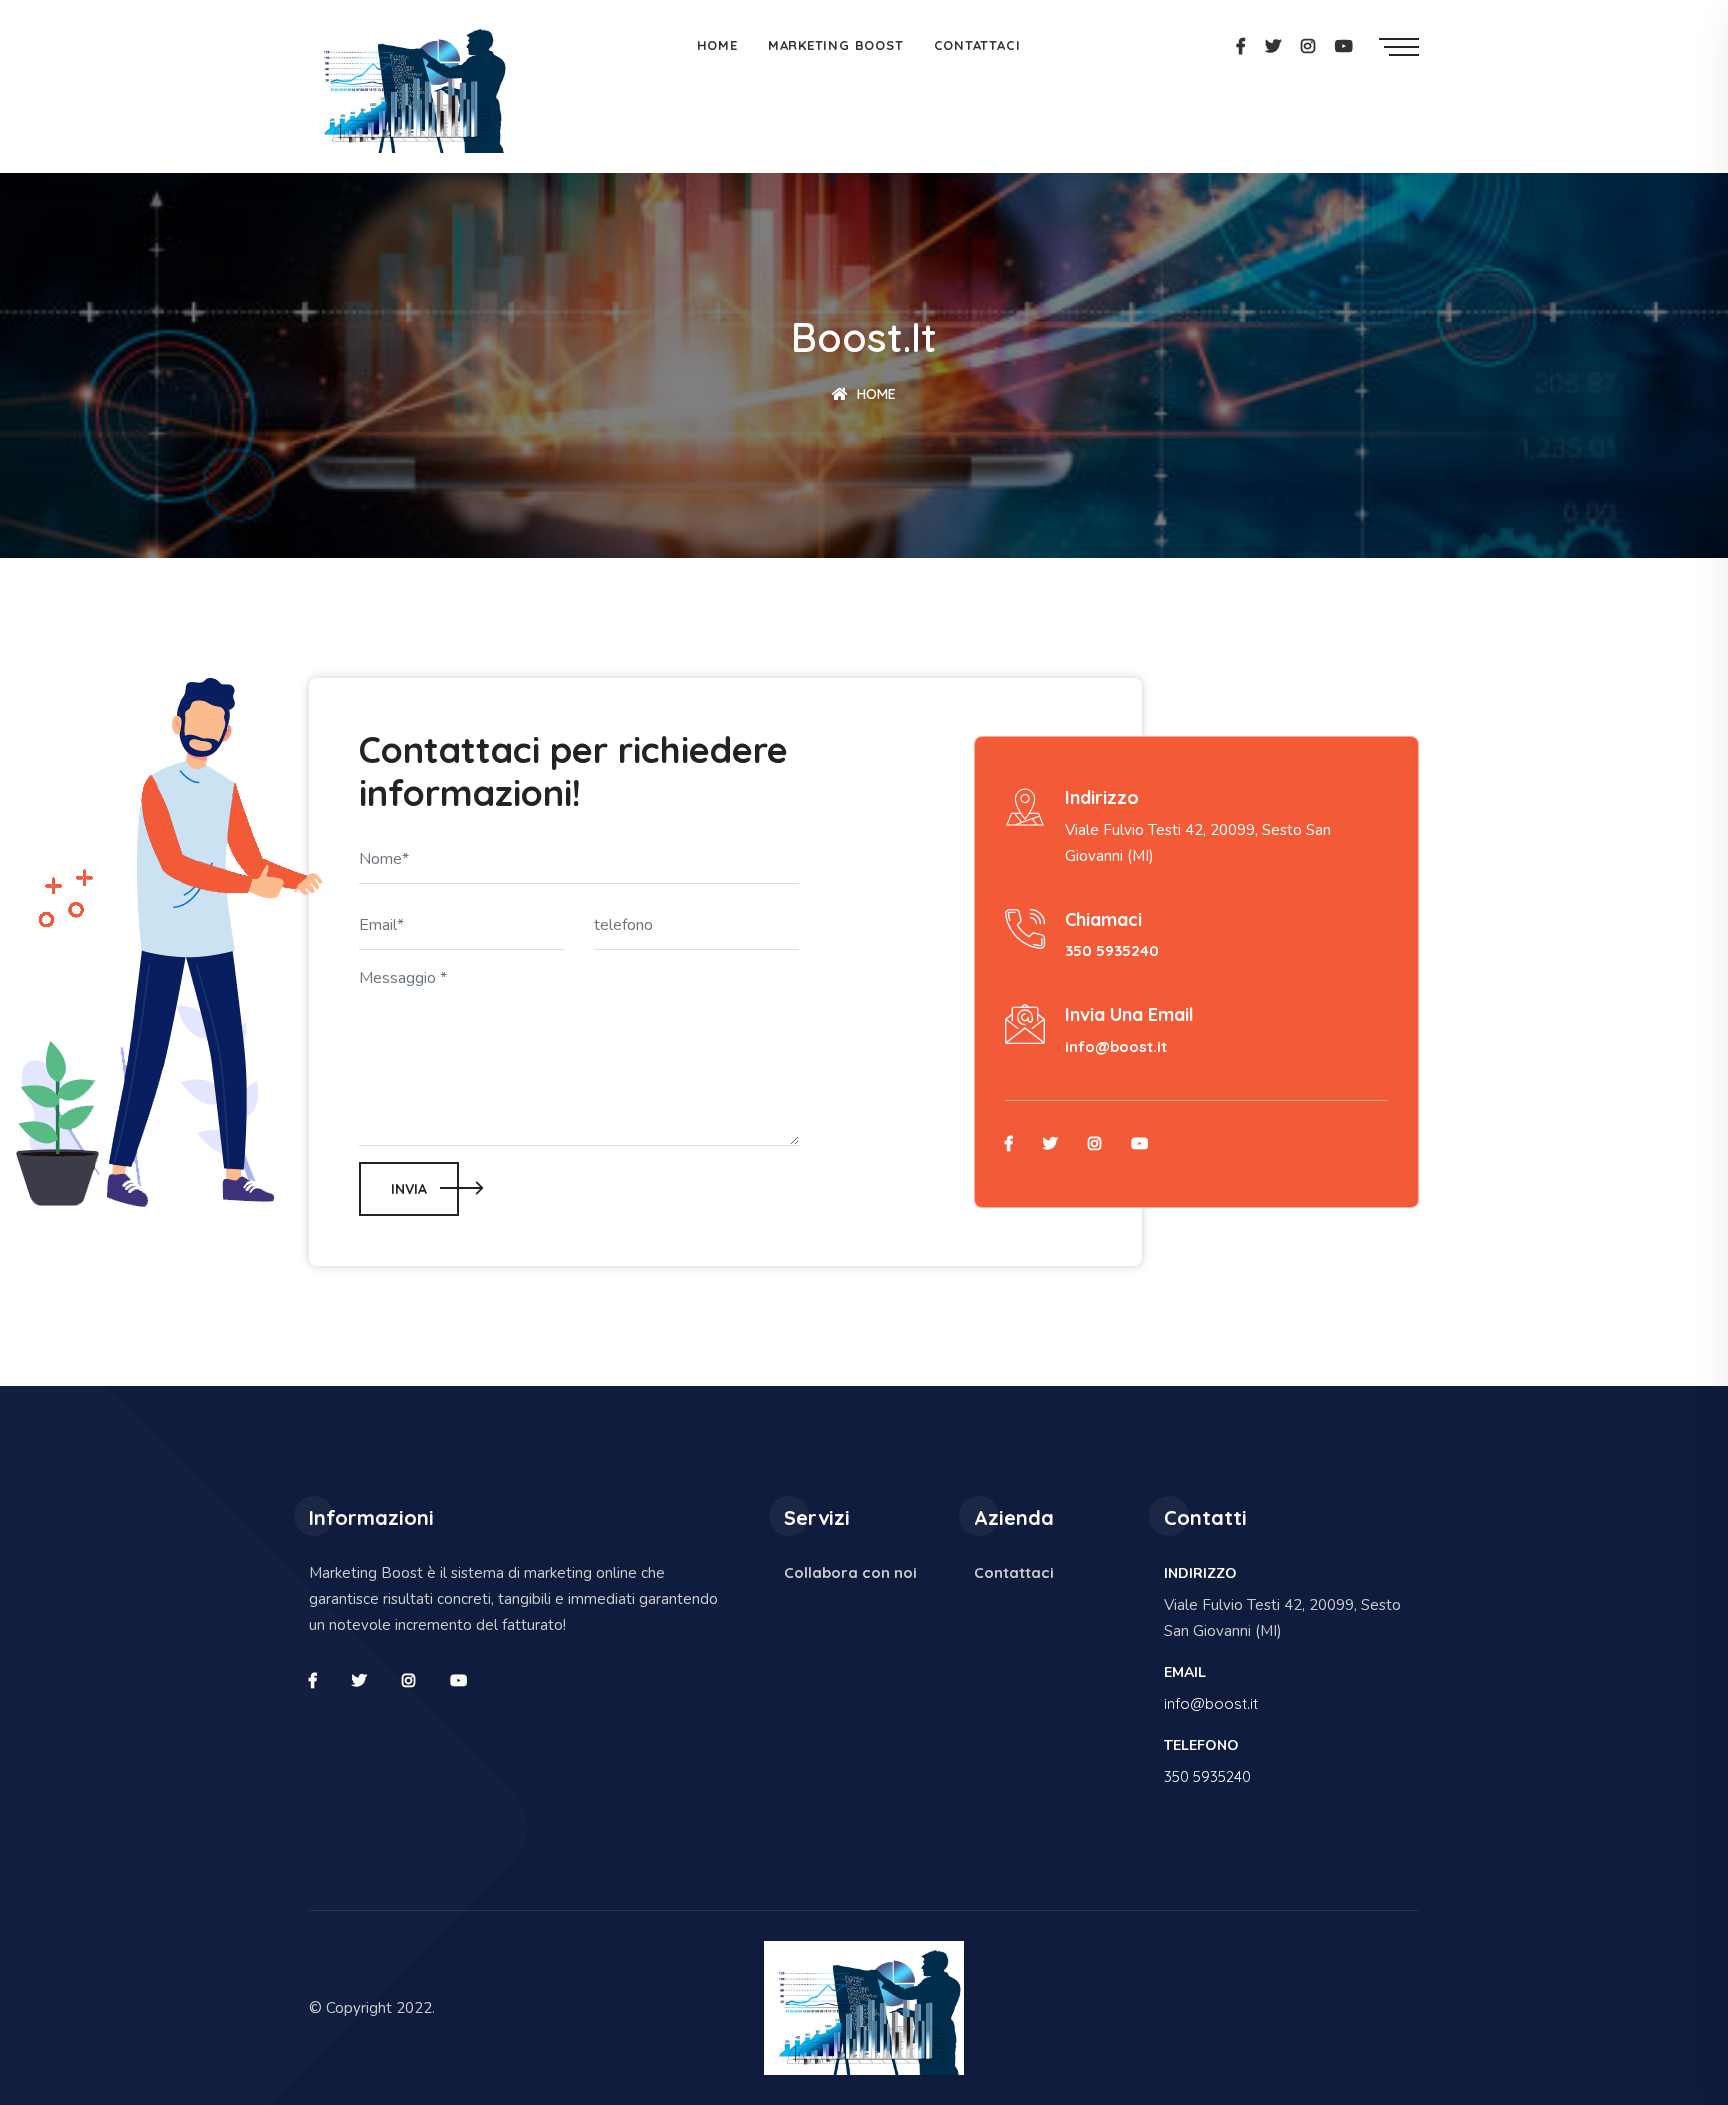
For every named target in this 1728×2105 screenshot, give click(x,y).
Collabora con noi (850, 1572)
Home (874, 394)
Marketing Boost (836, 45)
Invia (409, 1189)
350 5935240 (1112, 950)
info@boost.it (1116, 1046)
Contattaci (1014, 1572)
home (717, 45)
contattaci (977, 45)
